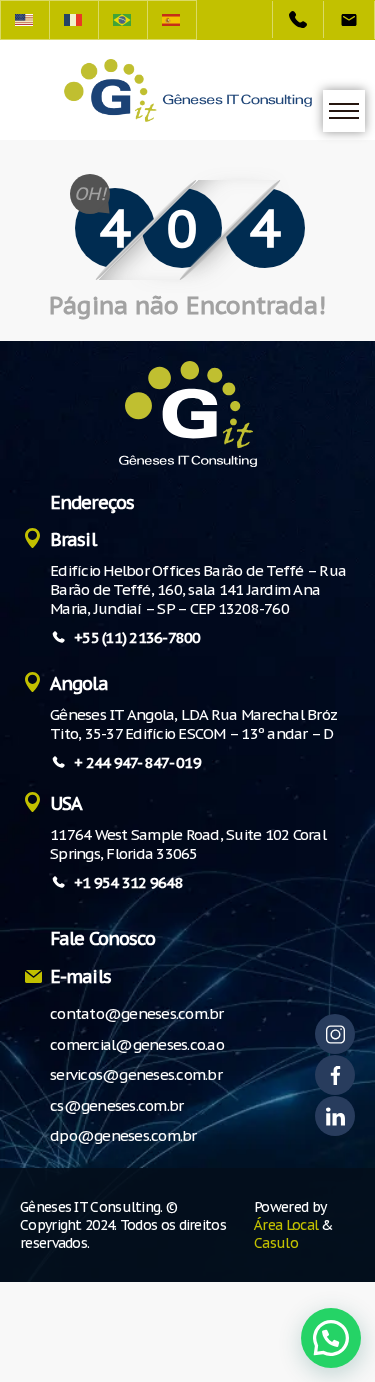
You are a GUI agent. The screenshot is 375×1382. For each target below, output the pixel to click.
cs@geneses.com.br (116, 1105)
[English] (25, 20)
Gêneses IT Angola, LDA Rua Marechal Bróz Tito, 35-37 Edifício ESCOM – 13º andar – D (193, 724)
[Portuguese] (123, 20)
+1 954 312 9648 (128, 882)
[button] (331, 1338)
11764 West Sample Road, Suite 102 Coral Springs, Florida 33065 (188, 844)
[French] (74, 20)
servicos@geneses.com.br (136, 1074)
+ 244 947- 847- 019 (137, 762)
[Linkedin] (335, 1116)
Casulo (276, 1243)
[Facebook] (335, 1075)
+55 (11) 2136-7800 (137, 637)
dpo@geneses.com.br (123, 1135)
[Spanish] (172, 20)
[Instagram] (335, 1034)
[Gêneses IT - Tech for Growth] (188, 90)
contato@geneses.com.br (137, 1013)
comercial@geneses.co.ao (137, 1044)
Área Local (286, 1225)
